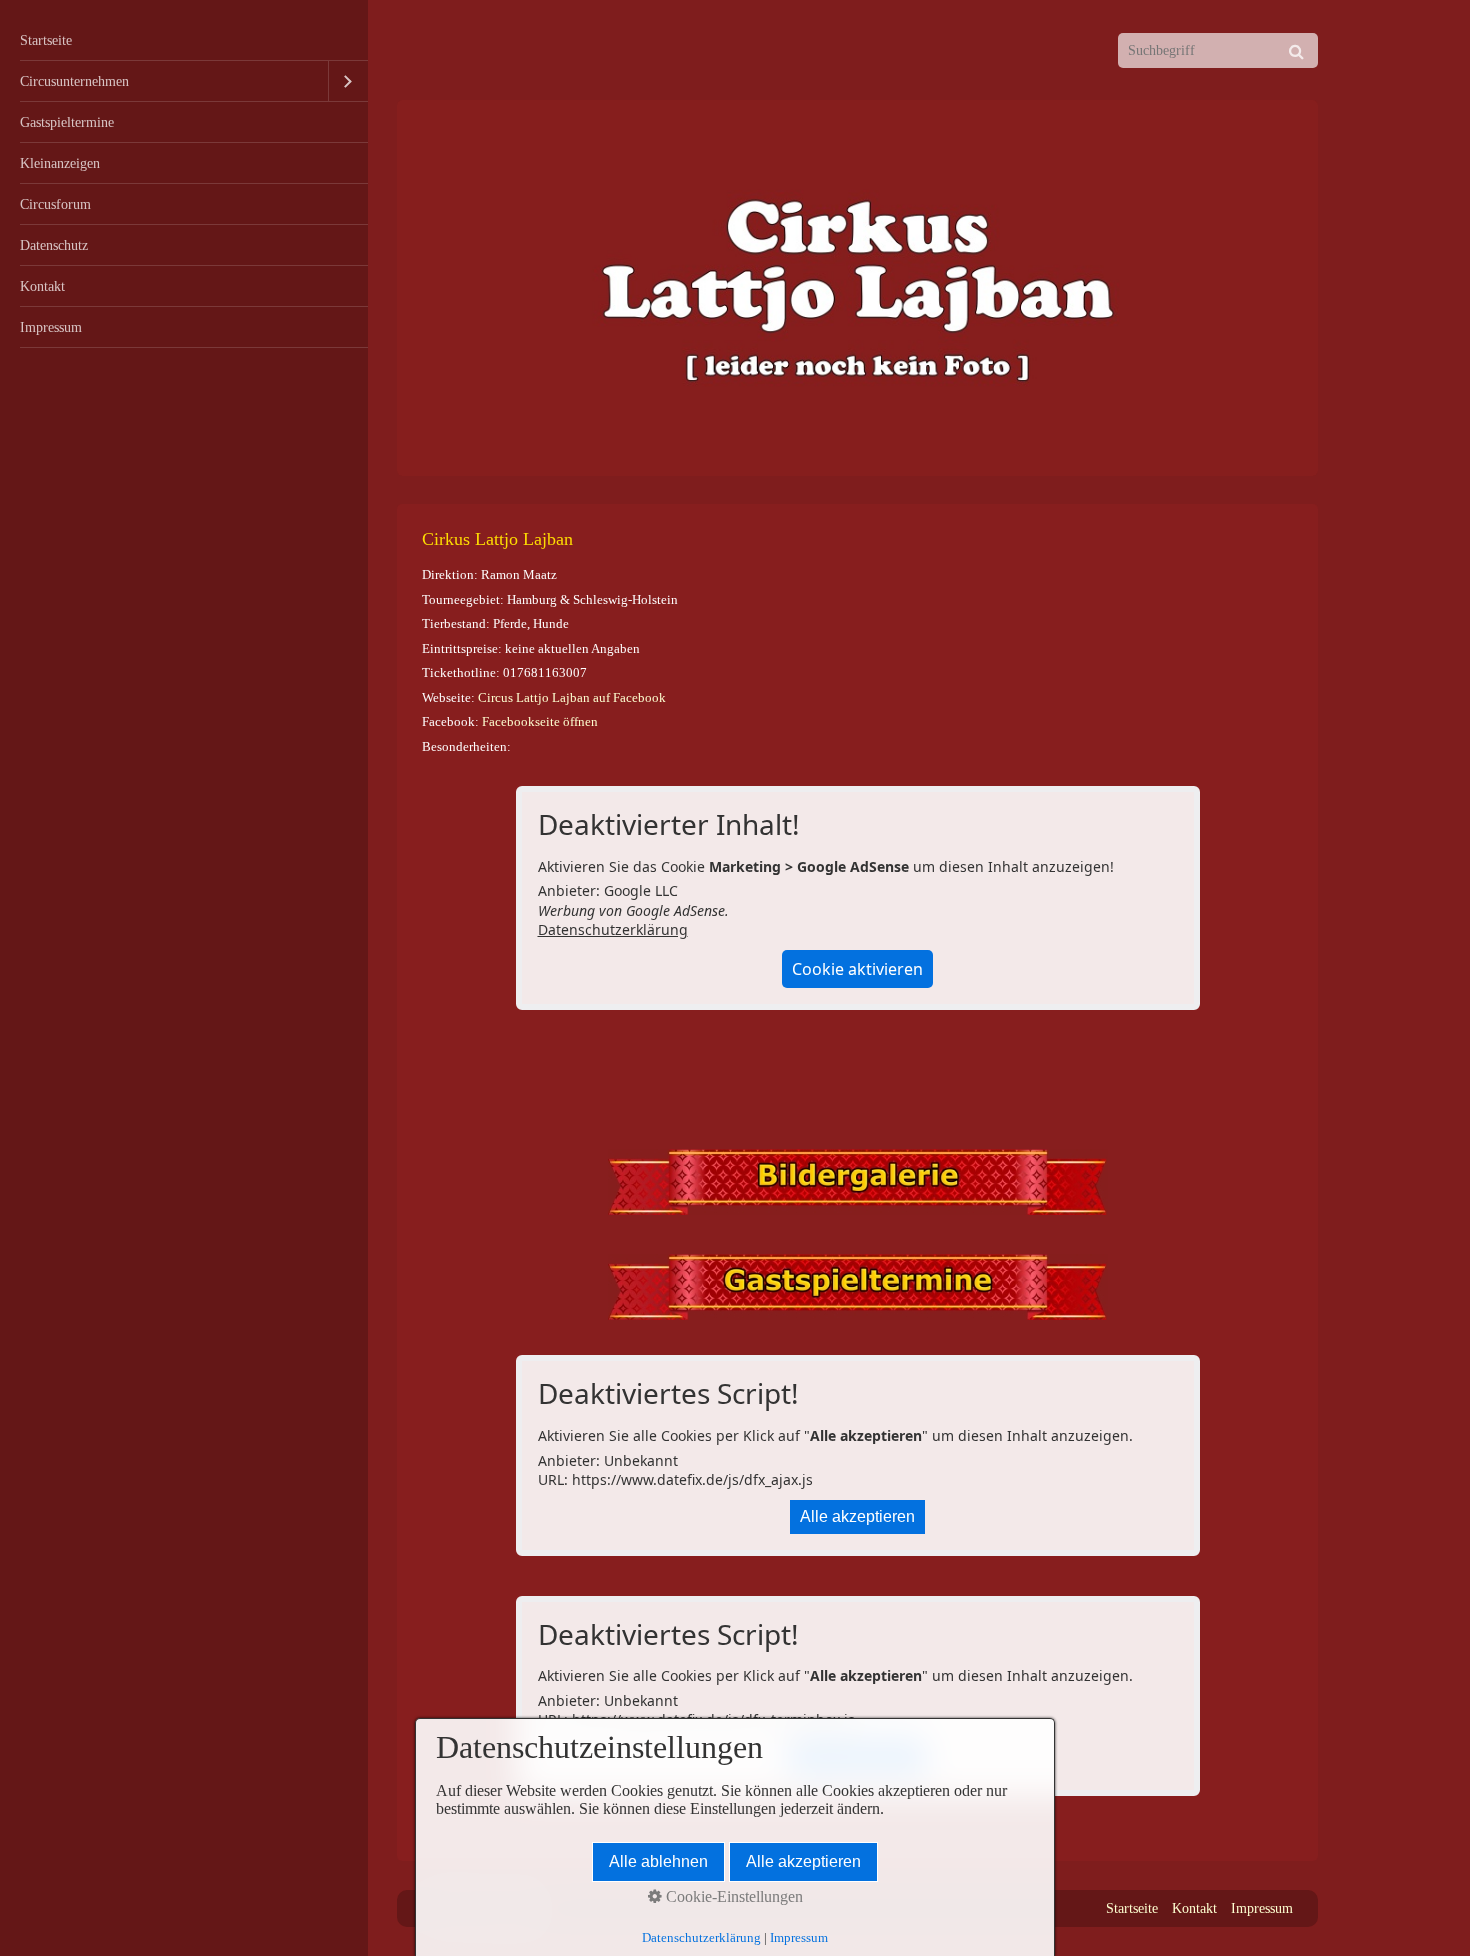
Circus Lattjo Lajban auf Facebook (572, 697)
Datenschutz (54, 245)
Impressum (51, 327)
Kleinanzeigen (60, 163)
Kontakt (42, 286)
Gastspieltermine (67, 122)
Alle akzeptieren (857, 1516)
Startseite (46, 40)
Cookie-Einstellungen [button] (732, 1896)
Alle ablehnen (658, 1861)
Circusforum (55, 204)
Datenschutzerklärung (613, 929)
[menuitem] (184, 40)
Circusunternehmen (74, 81)
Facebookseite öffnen (540, 721)
